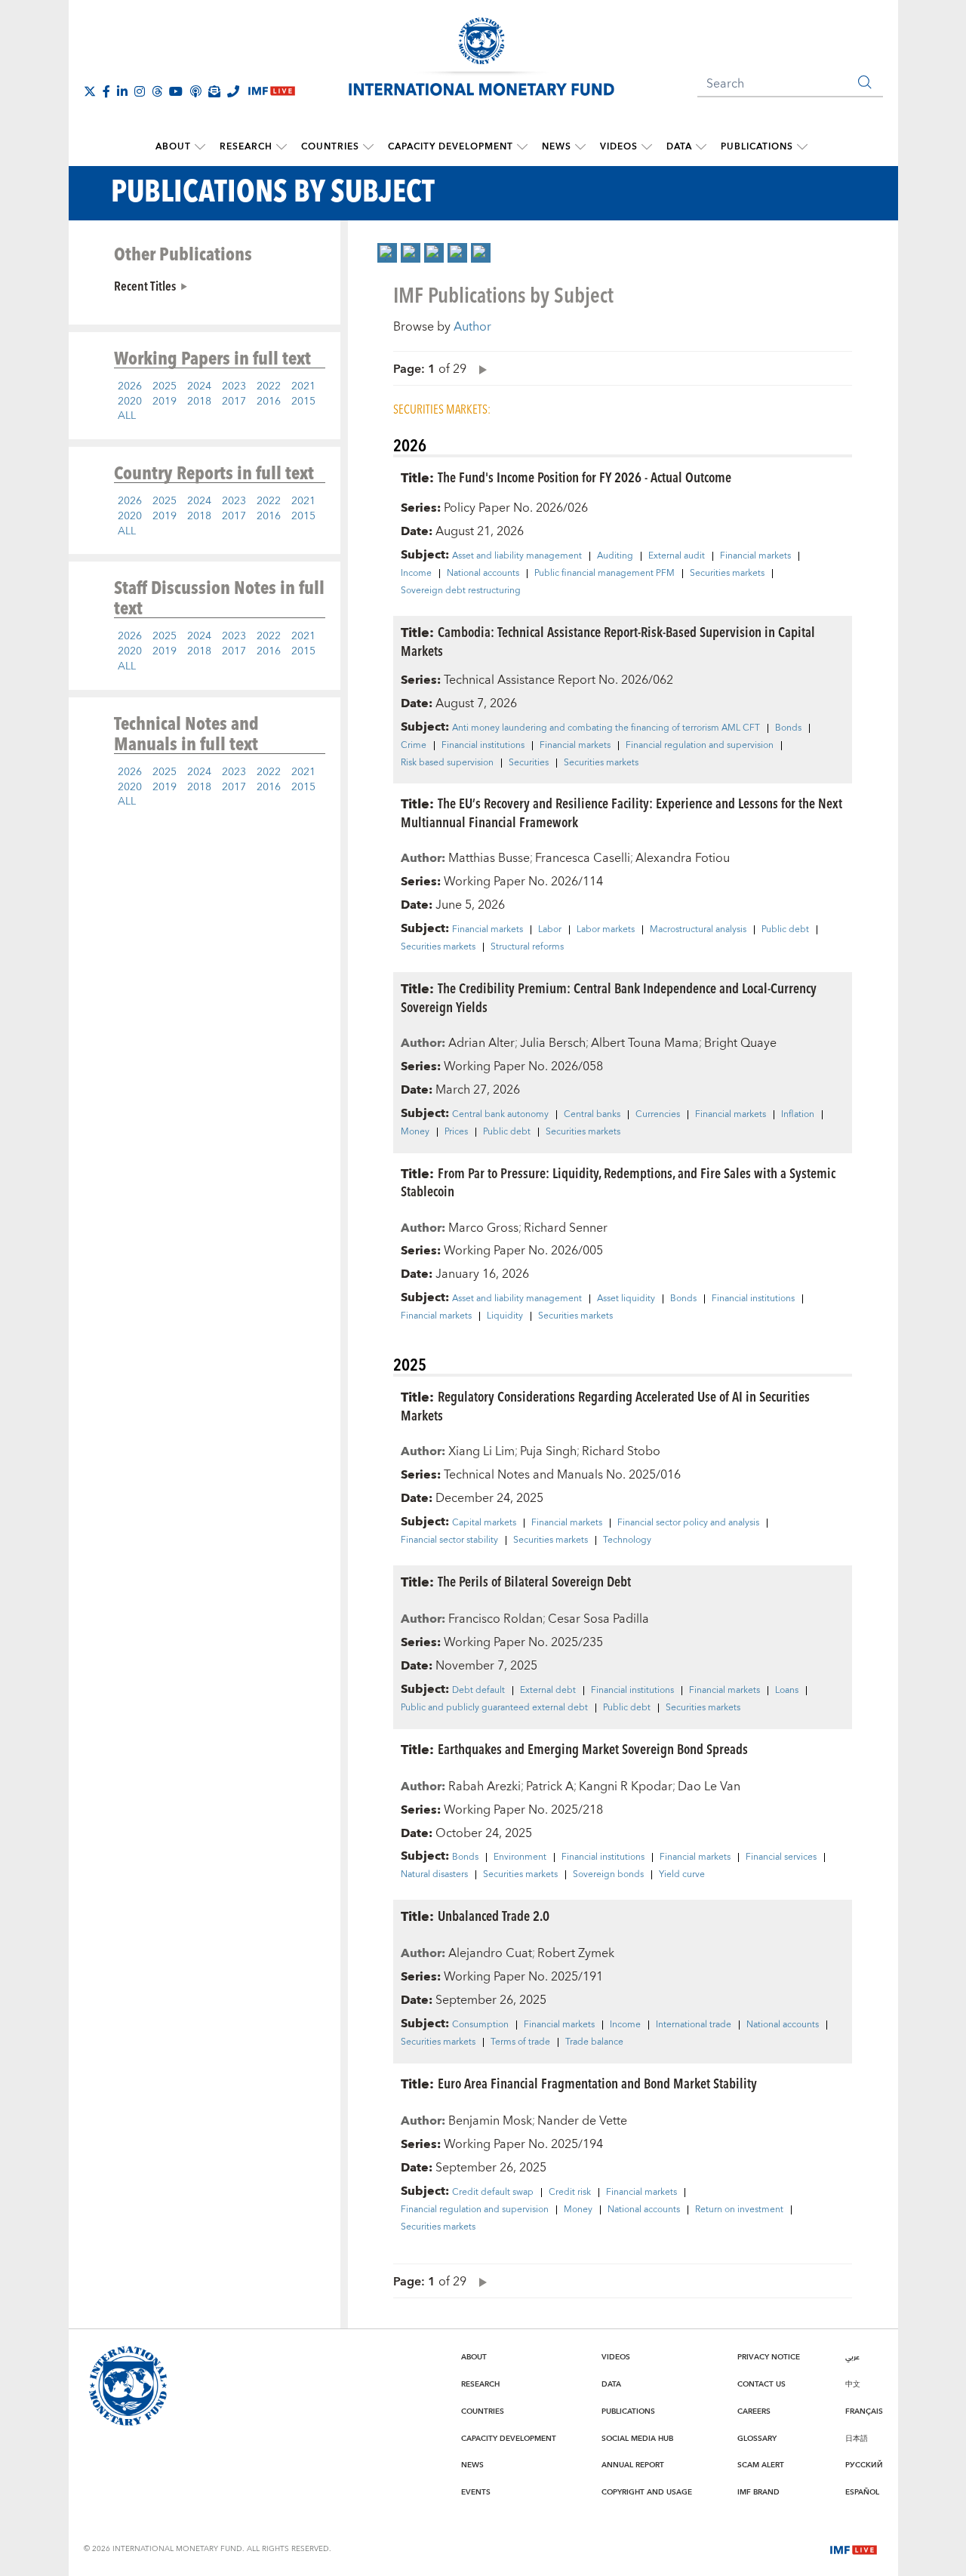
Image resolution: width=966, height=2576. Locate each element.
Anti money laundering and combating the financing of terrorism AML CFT (606, 728)
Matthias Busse (489, 858)
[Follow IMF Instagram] (140, 91)
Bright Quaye (740, 1043)
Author (472, 327)
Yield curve (682, 1875)
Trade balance (594, 2042)
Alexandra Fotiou (683, 858)
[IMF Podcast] (195, 91)
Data (679, 147)
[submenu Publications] (802, 147)
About (173, 147)
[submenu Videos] (647, 147)
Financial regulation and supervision (700, 746)
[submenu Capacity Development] (522, 147)
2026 (130, 386)
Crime (414, 746)
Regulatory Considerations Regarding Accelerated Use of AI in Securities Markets (605, 1405)
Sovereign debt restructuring (461, 591)
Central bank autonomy (500, 1115)
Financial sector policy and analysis (688, 1523)
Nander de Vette (582, 2121)
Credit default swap (493, 2193)
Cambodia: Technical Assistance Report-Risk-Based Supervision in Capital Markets (608, 641)
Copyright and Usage (647, 2492)
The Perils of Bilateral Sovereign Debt (534, 1581)
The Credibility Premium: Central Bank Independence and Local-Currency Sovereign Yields (609, 997)
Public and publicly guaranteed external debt (494, 1708)
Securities (529, 763)
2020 (130, 402)
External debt (548, 1691)
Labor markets (606, 930)
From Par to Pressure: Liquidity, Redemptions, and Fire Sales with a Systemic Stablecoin (618, 1182)
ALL (127, 416)
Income (416, 574)
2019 (165, 402)
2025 (165, 386)
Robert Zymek (576, 1953)
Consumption (480, 2025)
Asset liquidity (626, 1299)
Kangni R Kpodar (626, 1787)
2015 (303, 402)
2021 (303, 386)
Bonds (788, 728)
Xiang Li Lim (481, 1451)
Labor (550, 930)
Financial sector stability (449, 1540)
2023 (234, 386)
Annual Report (633, 2465)
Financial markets (755, 556)
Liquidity (505, 1316)
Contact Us (761, 2384)
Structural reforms (527, 947)
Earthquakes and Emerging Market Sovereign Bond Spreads (593, 1748)
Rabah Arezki (485, 1787)
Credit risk (570, 2193)
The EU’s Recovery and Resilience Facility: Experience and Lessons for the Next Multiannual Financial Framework (621, 812)
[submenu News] (580, 147)
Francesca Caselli (583, 858)
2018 (199, 402)
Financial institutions (483, 746)
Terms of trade (520, 2042)
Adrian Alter (481, 1043)
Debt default (478, 1691)
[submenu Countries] (368, 147)
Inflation (798, 1115)
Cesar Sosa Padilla (598, 1619)
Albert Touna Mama (645, 1043)
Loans (787, 1691)
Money (415, 1132)
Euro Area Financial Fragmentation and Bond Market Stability (597, 2083)
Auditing (615, 556)
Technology (627, 1540)
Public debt (785, 930)
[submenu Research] (281, 147)
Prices (456, 1132)
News (557, 147)
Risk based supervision (447, 763)
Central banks (592, 1115)
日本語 (857, 2439)
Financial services (781, 1857)
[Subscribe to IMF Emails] (214, 91)
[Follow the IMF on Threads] (157, 91)
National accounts (483, 574)
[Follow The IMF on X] (90, 91)
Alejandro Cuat (490, 1953)
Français (864, 2411)
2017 (234, 402)
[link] (387, 253)
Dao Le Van (709, 1787)
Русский (864, 2465)
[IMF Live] (854, 2548)
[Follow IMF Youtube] (176, 91)
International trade (694, 2025)
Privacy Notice (769, 2357)
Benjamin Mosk (490, 2121)
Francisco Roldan (495, 1619)
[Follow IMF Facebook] (106, 91)
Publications (757, 147)
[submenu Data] (701, 147)
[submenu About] (200, 147)
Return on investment (739, 2210)
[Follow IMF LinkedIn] (122, 91)
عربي (852, 2357)
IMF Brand (758, 2492)
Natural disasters (434, 1875)
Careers (754, 2411)
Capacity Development (451, 147)
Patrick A (550, 1787)
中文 (853, 2384)
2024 (199, 386)
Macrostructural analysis (698, 930)
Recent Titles (145, 285)
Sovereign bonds (608, 1875)
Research (246, 147)
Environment (520, 1857)
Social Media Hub (637, 2439)
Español (862, 2492)
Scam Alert (761, 2465)
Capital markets (484, 1523)
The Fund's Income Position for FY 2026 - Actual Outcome (585, 477)
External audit (677, 556)
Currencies (658, 1115)
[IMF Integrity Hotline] (233, 91)
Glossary (757, 2439)
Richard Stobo (621, 1451)
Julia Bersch (553, 1043)
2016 (269, 402)
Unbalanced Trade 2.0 (494, 1915)
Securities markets (727, 574)
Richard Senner (566, 1228)
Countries (330, 147)
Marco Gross (483, 1228)
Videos (619, 147)
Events (476, 2492)
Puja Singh (548, 1451)
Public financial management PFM (605, 574)
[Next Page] (479, 369)
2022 (269, 386)
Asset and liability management (517, 556)
